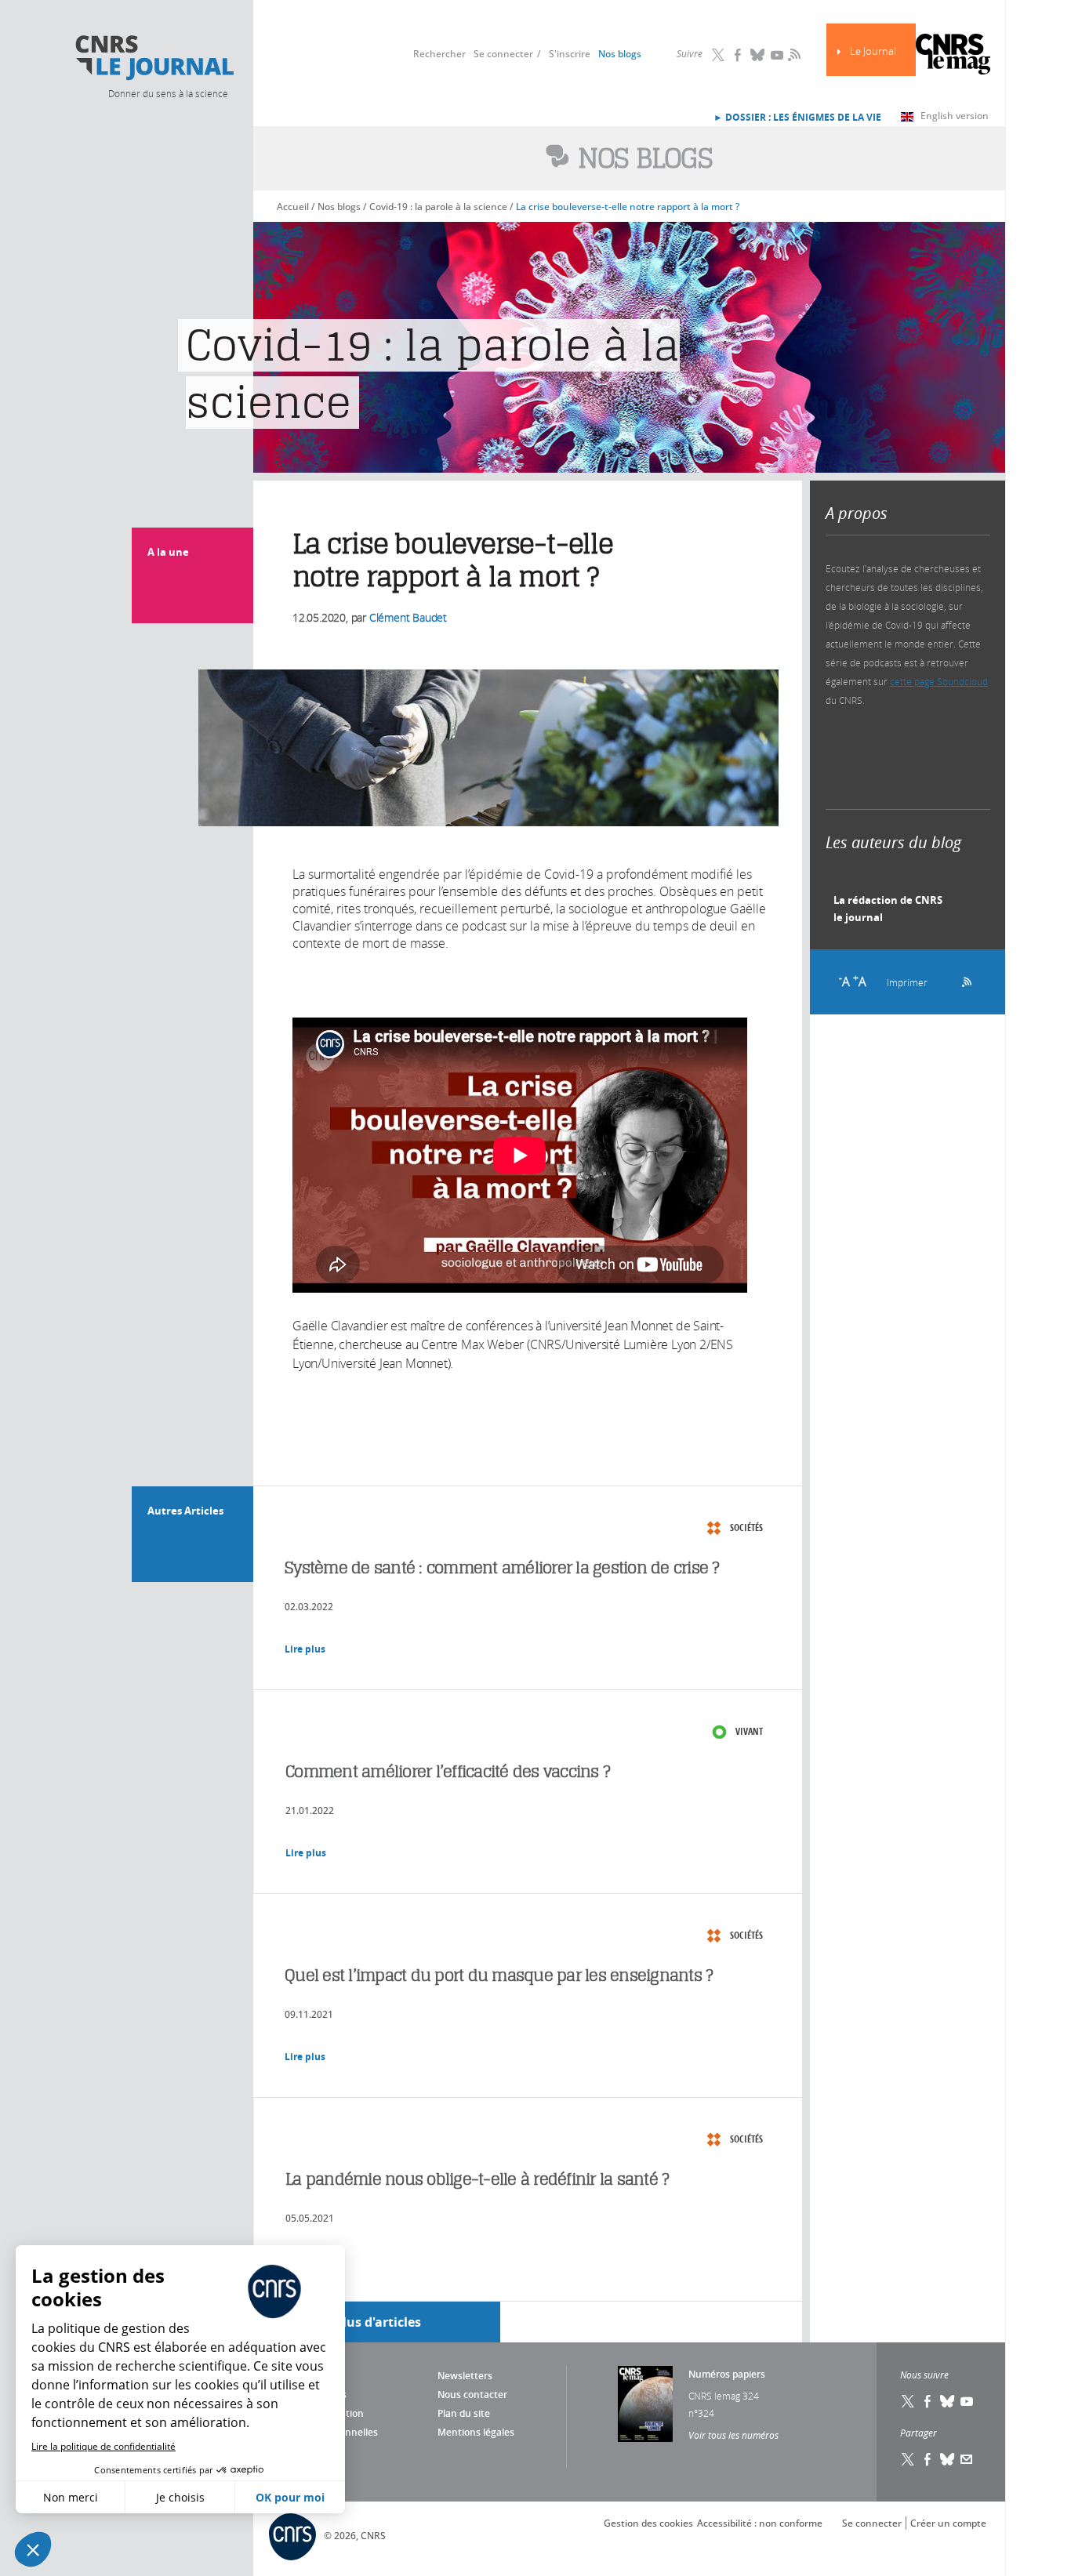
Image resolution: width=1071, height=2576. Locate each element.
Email (967, 2459)
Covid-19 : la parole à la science (438, 207)
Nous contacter (472, 2395)
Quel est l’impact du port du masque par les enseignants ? (499, 1975)
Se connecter (503, 54)
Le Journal (873, 51)
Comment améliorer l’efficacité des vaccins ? (448, 1771)
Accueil (293, 207)
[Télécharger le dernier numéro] (645, 2404)
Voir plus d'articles (364, 2322)
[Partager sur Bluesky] (947, 2459)
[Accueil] (154, 58)
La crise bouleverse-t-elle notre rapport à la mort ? (628, 207)
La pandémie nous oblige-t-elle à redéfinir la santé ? (477, 2179)
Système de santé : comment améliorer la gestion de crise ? (502, 1567)
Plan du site (464, 2413)
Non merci (71, 2497)
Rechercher (439, 54)
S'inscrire (570, 54)
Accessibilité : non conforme (760, 2523)
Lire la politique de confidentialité (103, 2446)
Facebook (738, 55)
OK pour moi (290, 2497)
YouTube (777, 55)
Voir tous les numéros (733, 2435)
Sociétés (746, 1527)
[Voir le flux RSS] (962, 980)
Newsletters (465, 2376)
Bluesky (757, 55)
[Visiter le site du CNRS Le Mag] (953, 56)
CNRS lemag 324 (724, 2396)
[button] (33, 2549)
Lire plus (305, 1649)
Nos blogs (620, 54)
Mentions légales (476, 2432)
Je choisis (180, 2497)
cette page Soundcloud (939, 681)
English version (955, 116)
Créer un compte (948, 2523)
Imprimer (907, 982)
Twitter (718, 55)
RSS (793, 54)
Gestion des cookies (648, 2523)
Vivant (749, 1731)
